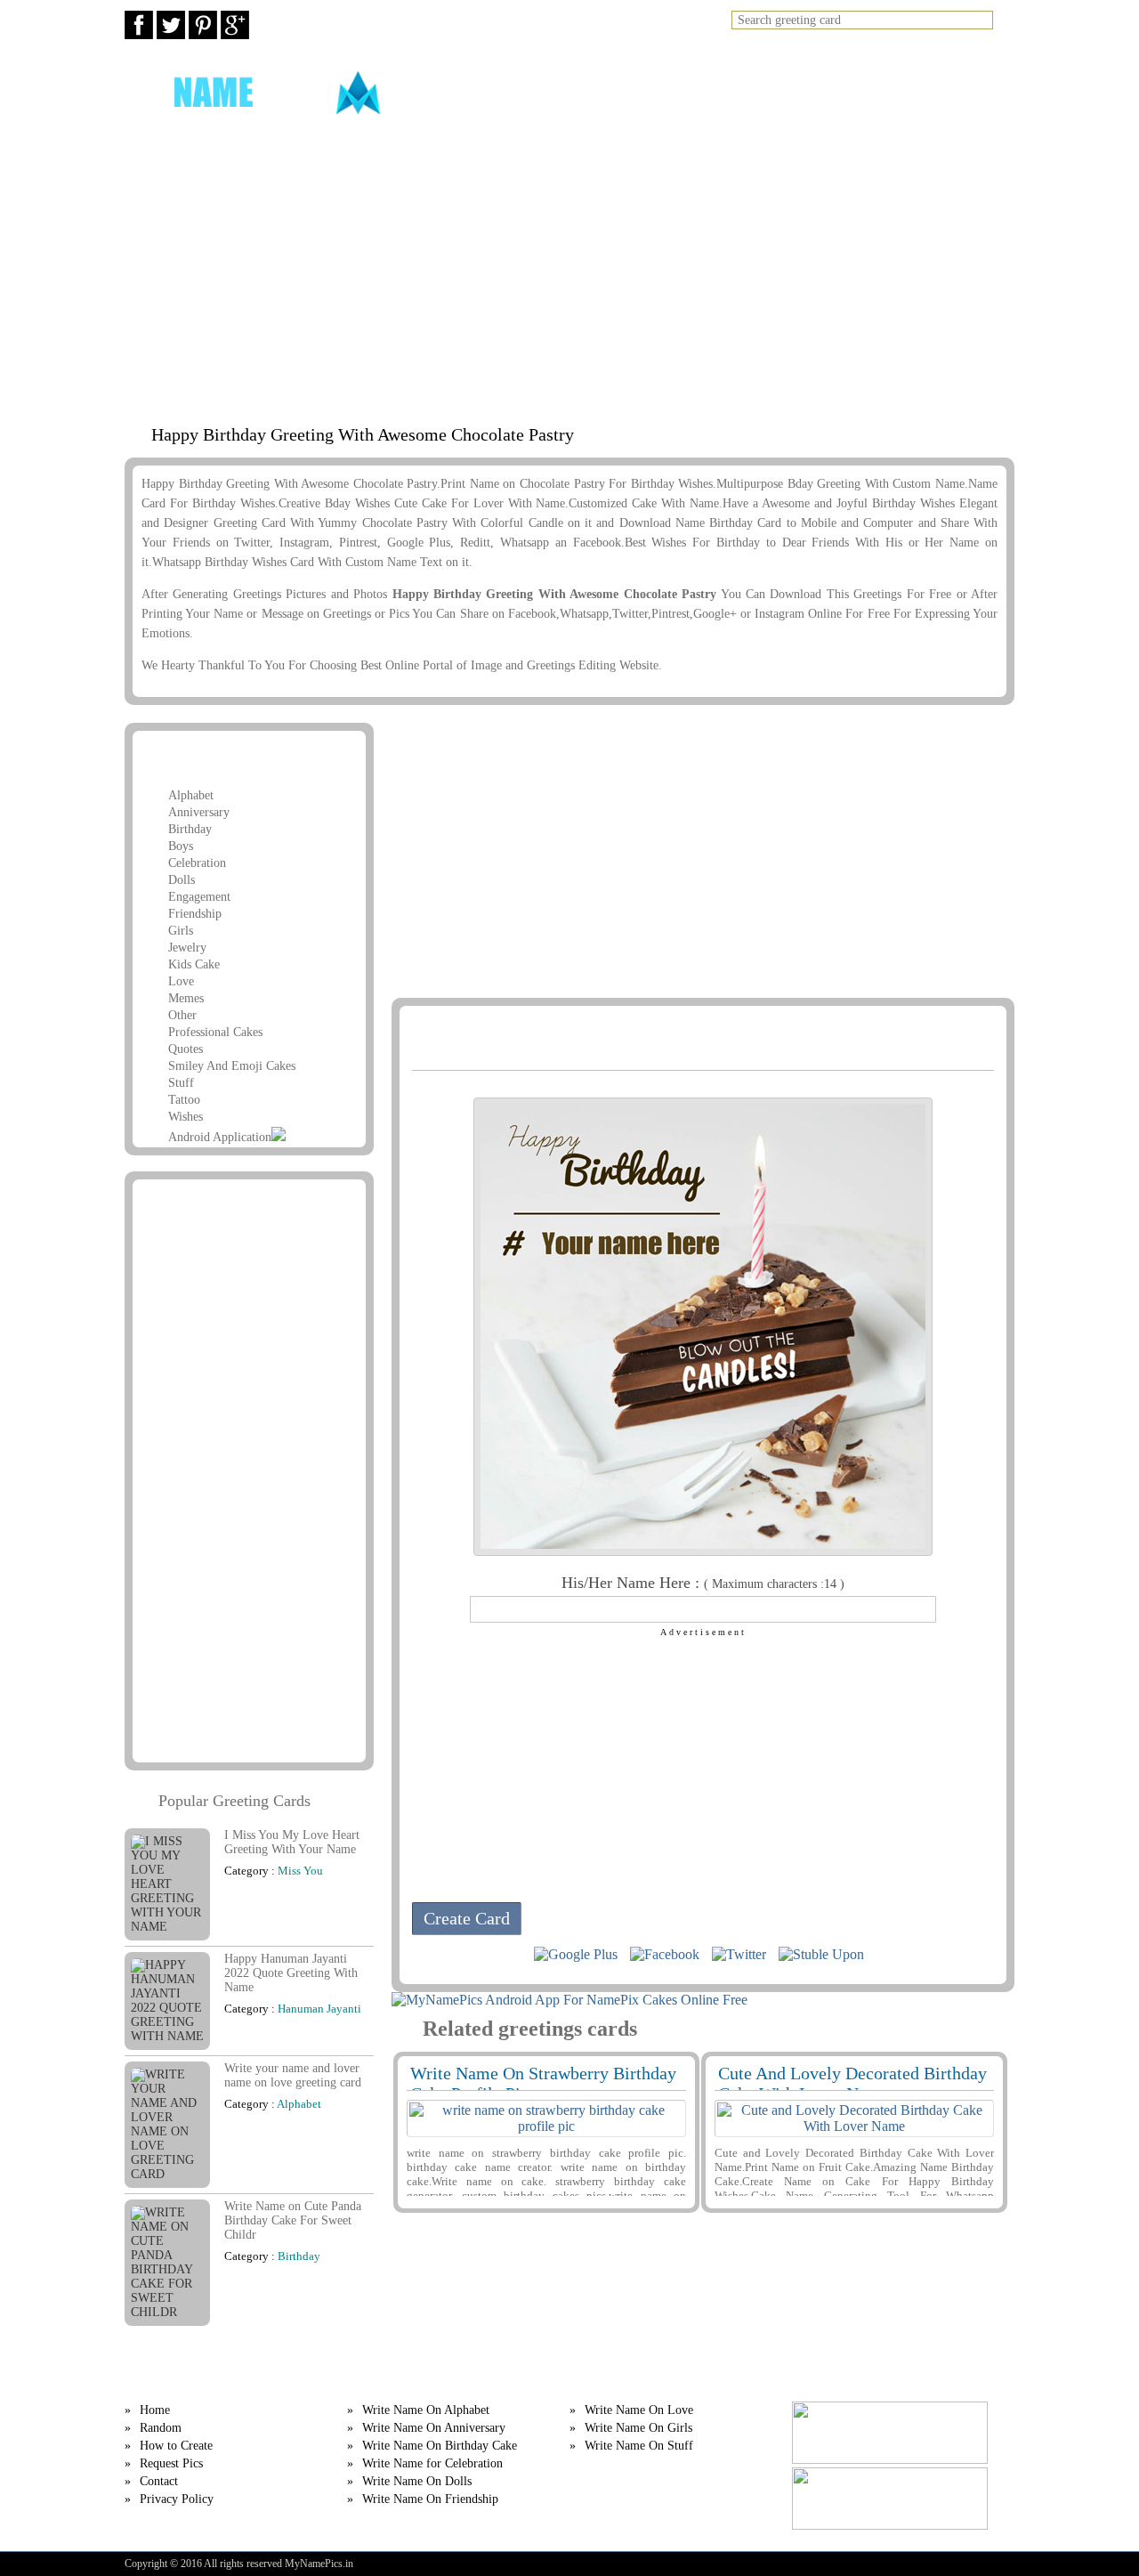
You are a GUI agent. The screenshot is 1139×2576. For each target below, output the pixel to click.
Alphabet (191, 795)
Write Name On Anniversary (434, 2428)
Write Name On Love (639, 2410)
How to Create (738, 93)
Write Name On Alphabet (426, 2410)
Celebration (197, 863)
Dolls (182, 880)
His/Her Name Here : (703, 1583)
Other (182, 1015)
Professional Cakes (215, 1032)
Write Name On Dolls (417, 2481)
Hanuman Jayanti (319, 2009)
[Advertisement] (569, 273)
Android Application (220, 1137)
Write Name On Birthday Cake (440, 2446)
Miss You (300, 1871)
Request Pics (857, 93)
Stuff (181, 1083)
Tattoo (184, 1100)
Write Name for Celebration (432, 2463)
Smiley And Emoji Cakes (232, 1066)
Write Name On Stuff (639, 2446)
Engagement (199, 897)
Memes (186, 998)
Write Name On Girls (638, 2428)
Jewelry (187, 948)
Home (568, 93)
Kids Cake (194, 964)
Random (636, 93)
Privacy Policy (177, 2499)
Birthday (190, 829)
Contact (159, 2481)
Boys (181, 846)
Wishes (186, 1117)
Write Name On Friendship (430, 2499)
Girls (181, 931)
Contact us (965, 93)
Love (181, 981)
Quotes (186, 1049)
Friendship (195, 914)
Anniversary (199, 812)
